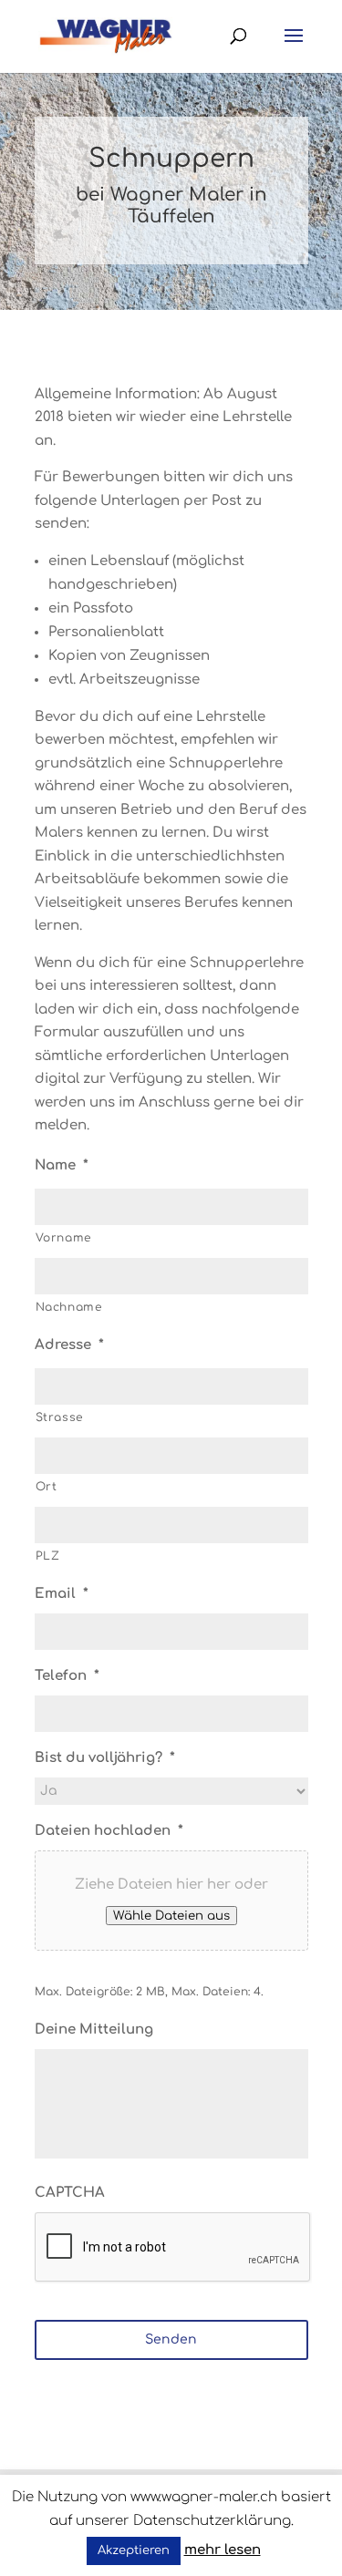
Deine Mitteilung (94, 2030)
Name (62, 1165)
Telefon (67, 1676)
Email (62, 1594)
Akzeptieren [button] (134, 2550)
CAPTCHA (70, 2193)
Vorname (64, 1238)
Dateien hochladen (109, 1831)
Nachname (69, 1307)
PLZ (48, 1556)
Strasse (60, 1417)
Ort (47, 1487)
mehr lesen (223, 2550)
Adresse (69, 1345)
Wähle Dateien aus (171, 1916)
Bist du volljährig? (105, 1758)
